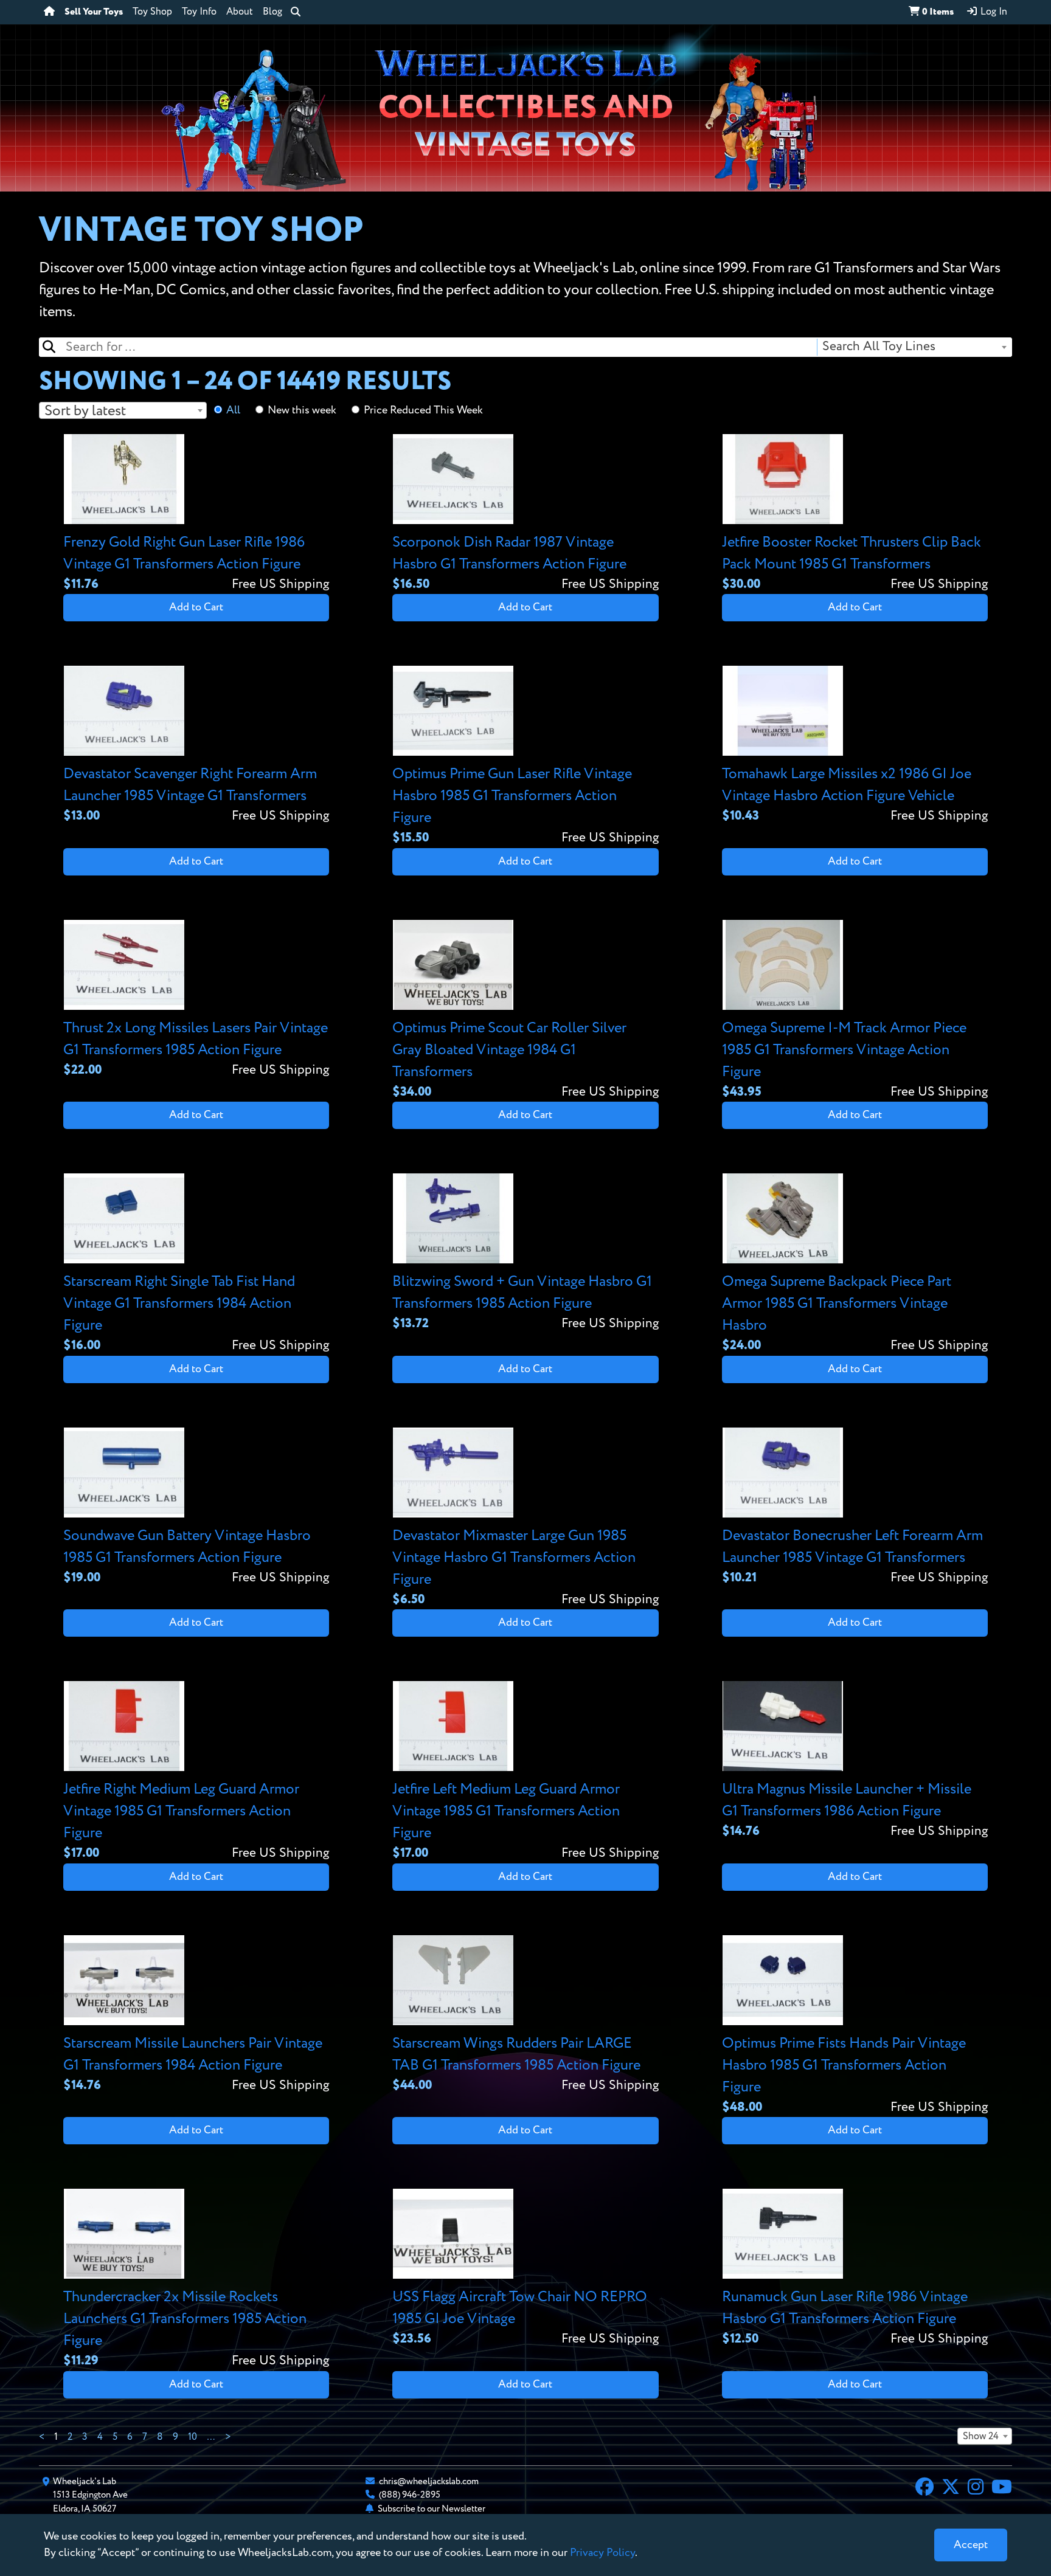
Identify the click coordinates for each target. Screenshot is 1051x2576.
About (240, 12)
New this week (302, 410)
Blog (272, 12)
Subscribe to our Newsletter (432, 2509)
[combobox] (914, 347)
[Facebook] (924, 2488)
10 (193, 2437)
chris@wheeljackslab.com (429, 2481)
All (233, 410)
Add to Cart (196, 607)
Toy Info (199, 12)
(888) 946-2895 (410, 2495)
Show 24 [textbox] (981, 2437)
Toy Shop (152, 12)
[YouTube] (1002, 2488)
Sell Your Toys (94, 12)
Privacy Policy (602, 2553)
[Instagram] (976, 2488)
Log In (993, 12)
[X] (951, 2488)
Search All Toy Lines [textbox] (879, 347)
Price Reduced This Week (423, 410)
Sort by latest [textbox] (85, 411)
